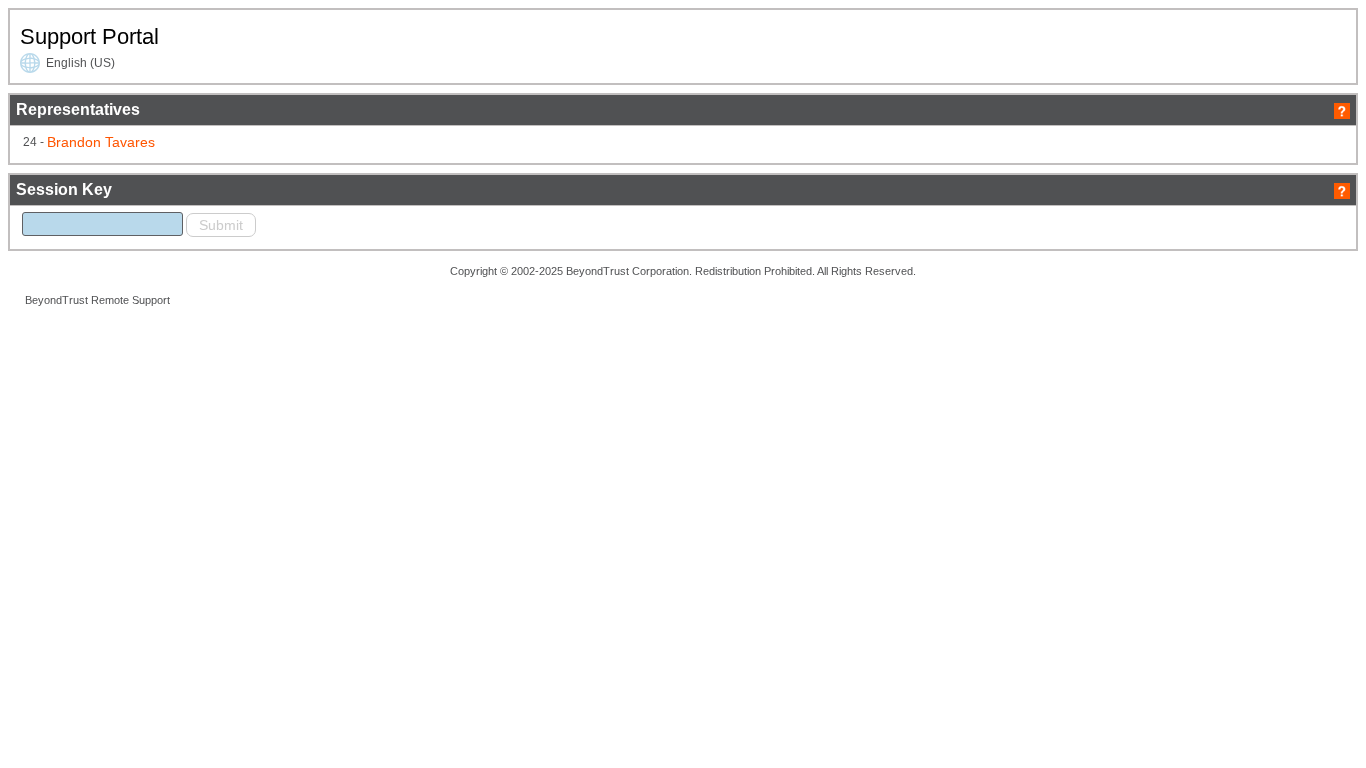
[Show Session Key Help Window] (1342, 189)
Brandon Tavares (101, 142)
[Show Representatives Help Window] (1342, 109)
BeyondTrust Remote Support (97, 300)
